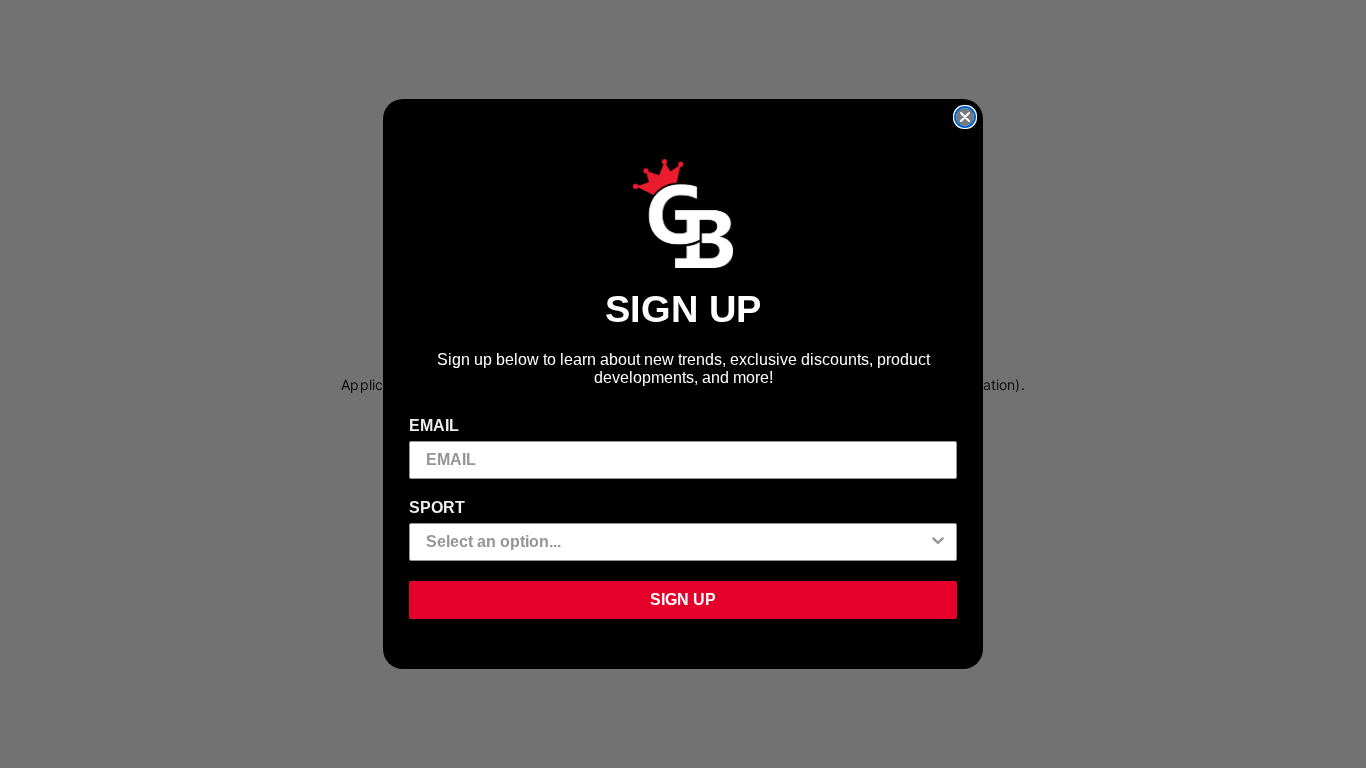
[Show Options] (938, 542)
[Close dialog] (965, 117)
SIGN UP (683, 599)
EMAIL (434, 425)
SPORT (437, 507)
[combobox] (677, 542)
